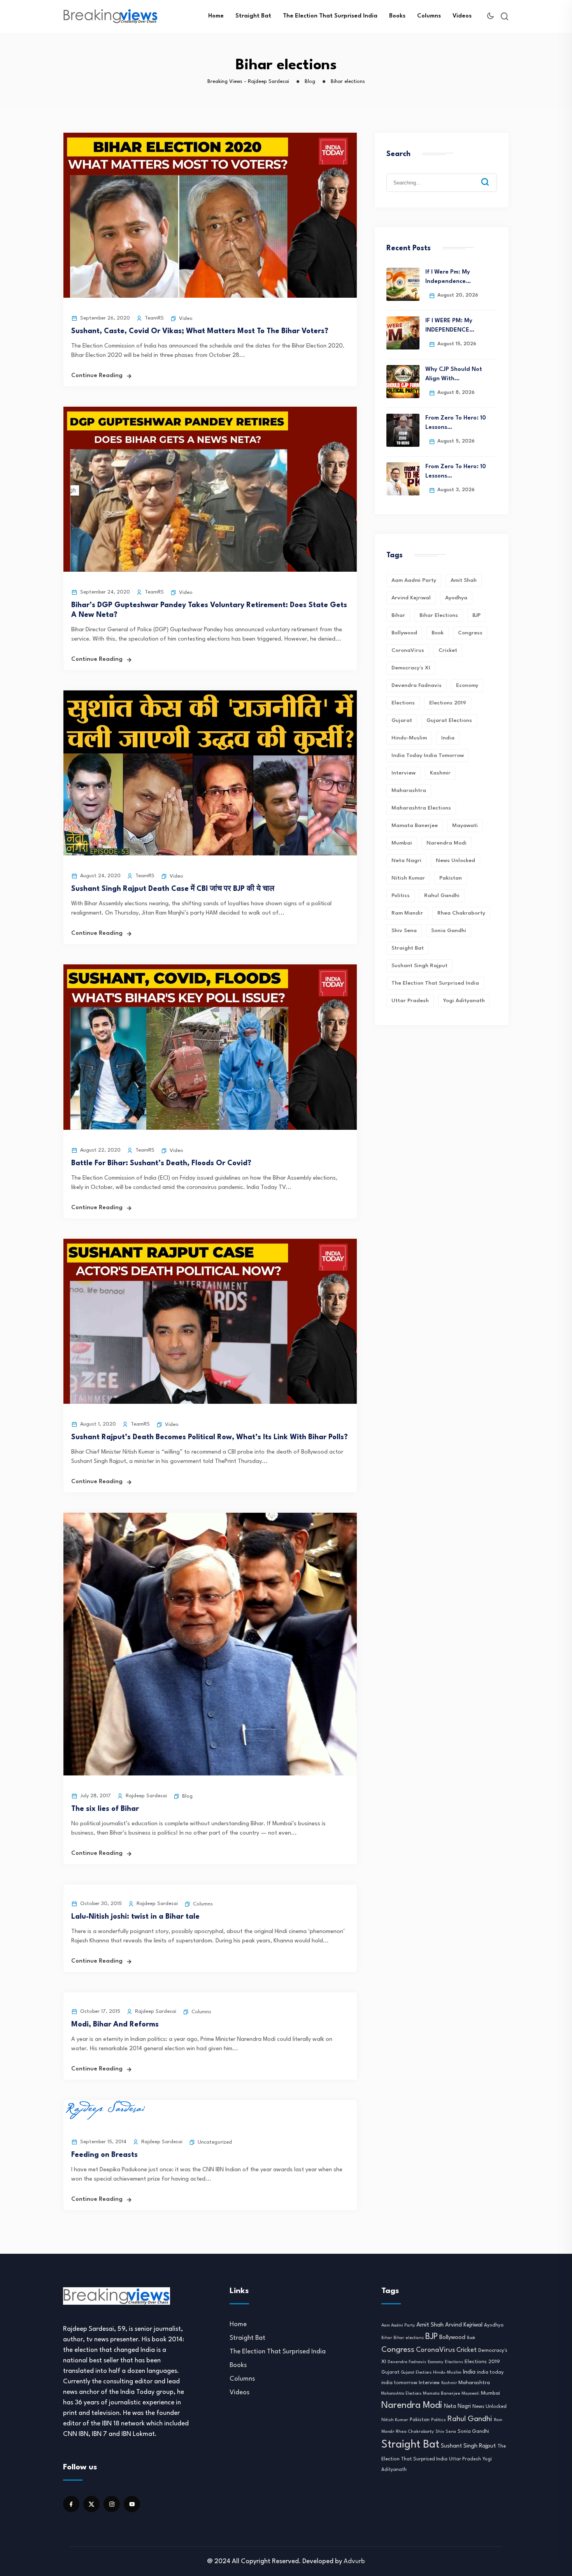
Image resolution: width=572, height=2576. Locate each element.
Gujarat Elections (449, 720)
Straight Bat (253, 16)
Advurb (354, 2561)
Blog (187, 1796)
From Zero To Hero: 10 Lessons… (456, 423)
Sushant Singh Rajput (419, 966)
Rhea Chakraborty (461, 913)
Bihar (398, 615)
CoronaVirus (408, 650)
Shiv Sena (404, 931)
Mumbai (402, 843)
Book (438, 633)
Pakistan (451, 878)
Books (397, 16)
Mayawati (465, 825)
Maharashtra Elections (421, 808)
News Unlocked (455, 860)
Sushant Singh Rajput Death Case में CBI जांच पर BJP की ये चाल (173, 889)
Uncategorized (215, 2142)
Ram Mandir (407, 913)
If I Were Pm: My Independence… (448, 277)
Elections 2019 (448, 703)
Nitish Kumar (408, 878)
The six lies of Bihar (105, 1809)
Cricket (448, 650)
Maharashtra (409, 790)
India (448, 738)
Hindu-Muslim (409, 738)
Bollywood (404, 633)
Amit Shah (464, 580)
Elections (403, 703)
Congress (470, 633)
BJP (476, 615)
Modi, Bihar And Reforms (115, 2025)
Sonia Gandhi (449, 931)
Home (216, 16)
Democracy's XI (411, 668)
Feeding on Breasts (104, 2155)
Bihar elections (439, 615)
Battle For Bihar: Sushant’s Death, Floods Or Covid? (161, 1163)
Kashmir (440, 773)
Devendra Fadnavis (417, 685)
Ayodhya (456, 598)
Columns (429, 16)
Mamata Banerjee (415, 825)
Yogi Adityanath (464, 1001)
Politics (401, 896)
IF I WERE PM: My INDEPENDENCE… (450, 326)
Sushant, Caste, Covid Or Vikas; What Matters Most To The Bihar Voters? (200, 331)
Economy (467, 685)
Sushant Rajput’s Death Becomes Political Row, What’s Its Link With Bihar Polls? (210, 1437)
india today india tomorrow (428, 755)
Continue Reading (97, 376)
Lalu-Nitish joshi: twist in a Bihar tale (135, 1917)
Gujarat (402, 720)
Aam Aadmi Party (414, 580)
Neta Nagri (406, 860)
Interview (404, 773)
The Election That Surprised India (330, 16)
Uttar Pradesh (410, 1001)
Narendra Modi (447, 843)
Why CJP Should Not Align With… (454, 374)
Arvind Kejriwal (411, 598)
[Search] (491, 176)
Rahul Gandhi (442, 896)
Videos (462, 16)
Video (186, 319)
